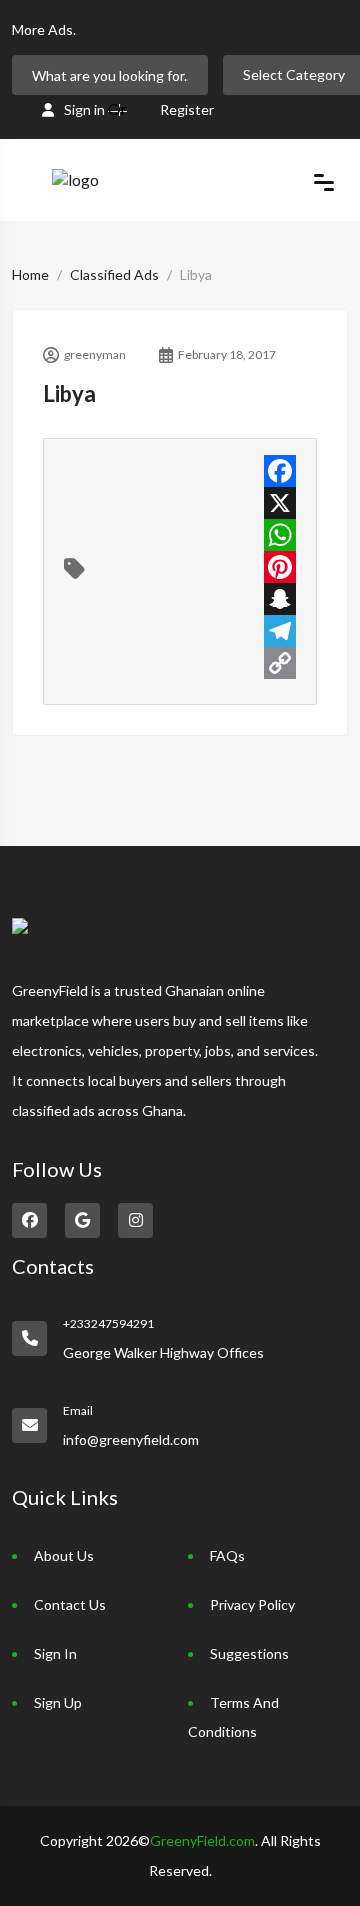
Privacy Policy (252, 1604)
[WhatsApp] (280, 535)
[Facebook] (280, 471)
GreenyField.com (202, 1840)
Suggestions (249, 1653)
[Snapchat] (280, 599)
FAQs (227, 1555)
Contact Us (70, 1604)
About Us (64, 1555)
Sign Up (58, 1702)
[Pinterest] (280, 567)
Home (30, 274)
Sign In (55, 1653)
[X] (280, 503)
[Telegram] (280, 631)
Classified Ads (114, 274)
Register (187, 109)
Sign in (84, 109)
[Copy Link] (280, 663)
